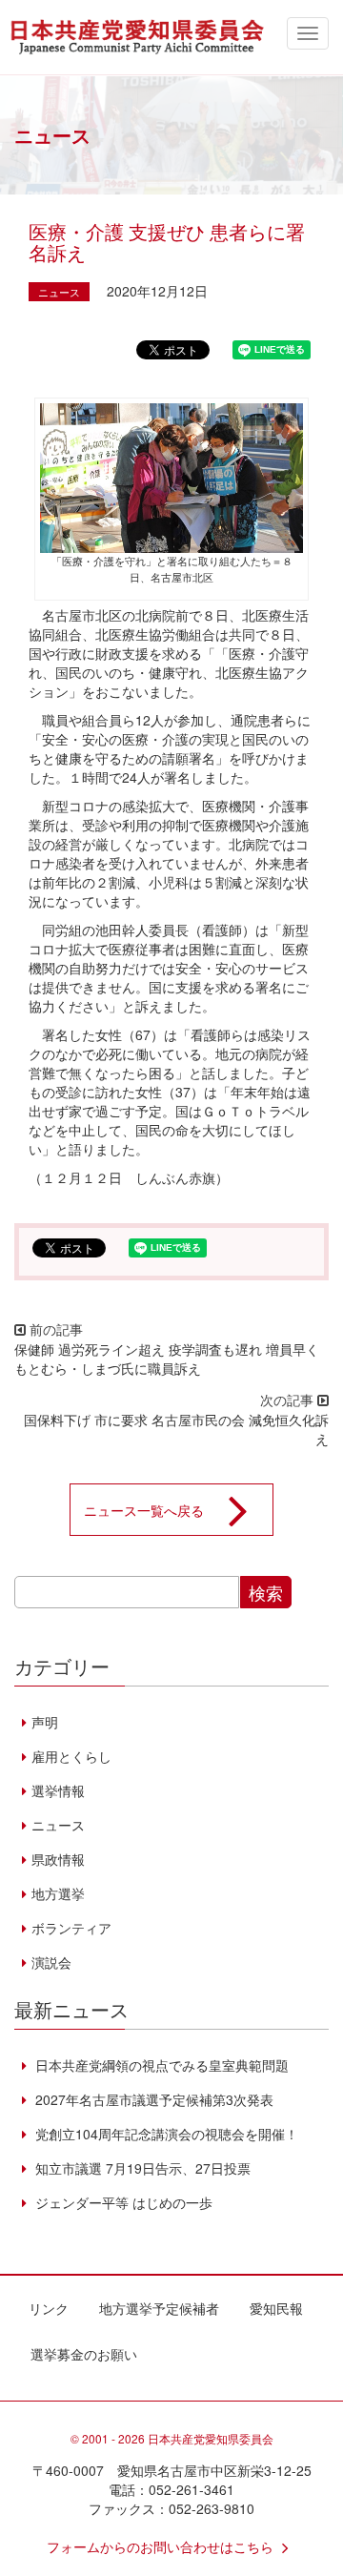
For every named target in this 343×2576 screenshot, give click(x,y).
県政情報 (58, 1859)
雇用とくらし (71, 1756)
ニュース (59, 292)
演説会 (51, 1962)
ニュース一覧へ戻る (144, 1509)
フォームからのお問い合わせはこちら (160, 2546)
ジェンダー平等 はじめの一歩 (122, 2202)
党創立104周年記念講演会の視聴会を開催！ (165, 2134)
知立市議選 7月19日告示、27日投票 (141, 2168)
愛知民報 (276, 2308)
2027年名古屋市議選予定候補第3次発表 (152, 2099)
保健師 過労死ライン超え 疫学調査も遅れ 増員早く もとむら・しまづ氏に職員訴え (167, 1359)
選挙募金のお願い (84, 2354)
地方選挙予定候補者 (159, 2308)
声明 (45, 1722)
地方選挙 (58, 1893)
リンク (49, 2308)
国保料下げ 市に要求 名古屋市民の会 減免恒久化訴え (176, 1429)
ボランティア (71, 1928)
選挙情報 (58, 1790)
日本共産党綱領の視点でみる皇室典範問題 (160, 2065)
